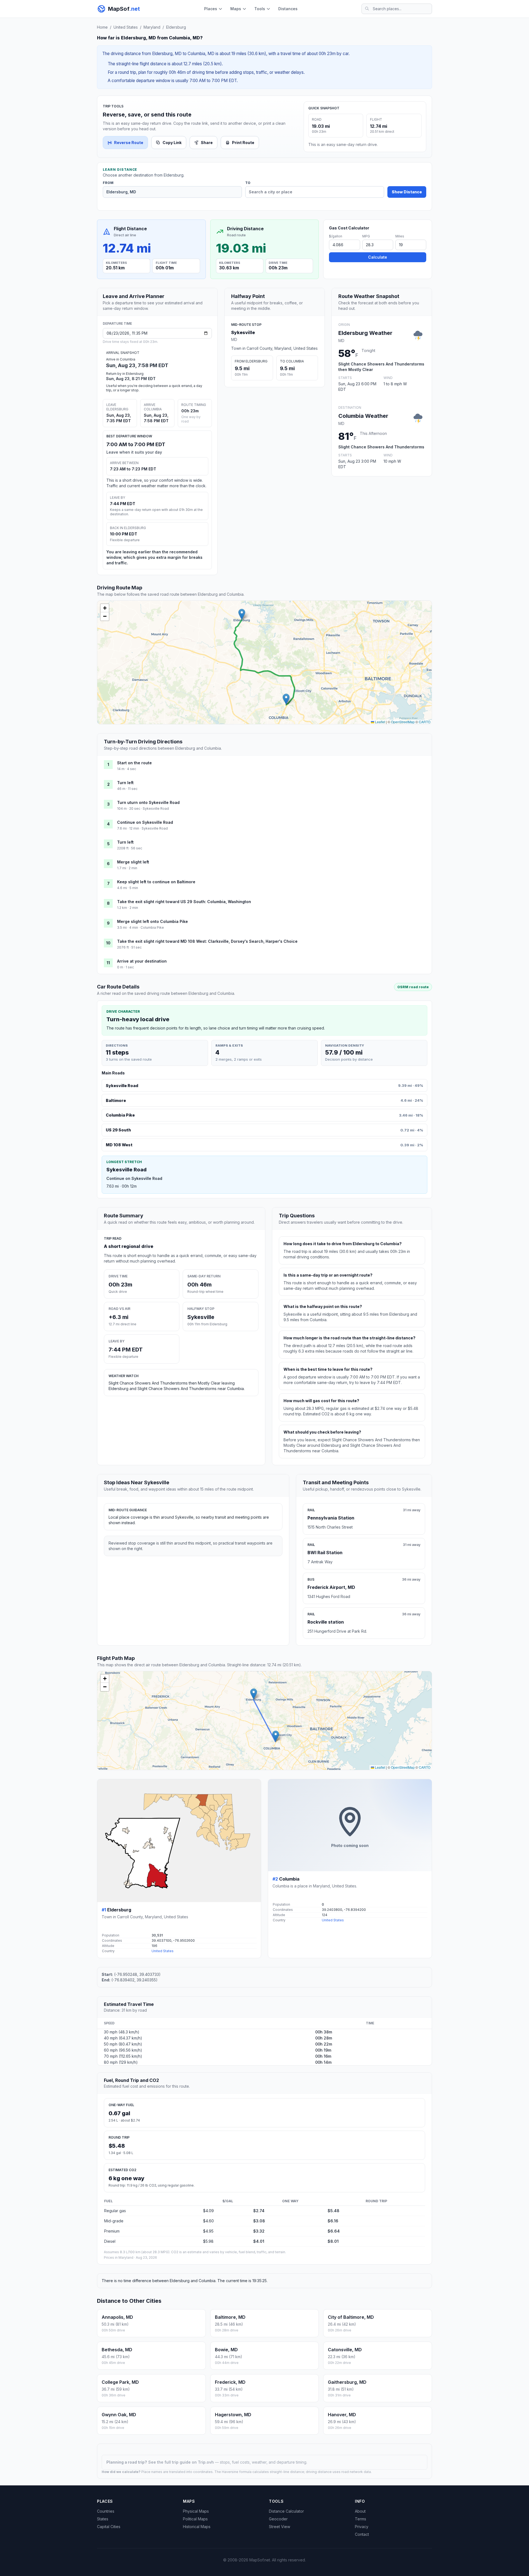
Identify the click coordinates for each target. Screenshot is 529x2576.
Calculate (378, 257)
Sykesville (243, 332)
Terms (361, 2519)
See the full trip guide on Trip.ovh (182, 2462)
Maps (236, 9)
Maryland (152, 27)
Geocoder (278, 2519)
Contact (362, 2534)
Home (102, 27)
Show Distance (407, 192)
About (360, 2511)
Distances (288, 9)
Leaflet (380, 722)
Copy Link (172, 143)
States (103, 2519)
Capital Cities (109, 2527)
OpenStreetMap (403, 722)
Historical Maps (197, 2527)
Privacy (362, 2527)
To (248, 183)
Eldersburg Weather (365, 333)
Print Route (243, 143)
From (108, 183)
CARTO (425, 722)
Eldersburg (176, 27)
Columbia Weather (363, 416)
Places (211, 9)
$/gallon (336, 236)
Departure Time (117, 323)
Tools (260, 9)
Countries (106, 2511)
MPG (366, 236)
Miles (400, 236)
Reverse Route (129, 143)
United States (126, 27)
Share (207, 143)
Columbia (289, 1879)
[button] (242, 614)
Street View (280, 2527)
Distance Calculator (286, 2511)
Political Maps (195, 2519)
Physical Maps (196, 2511)
